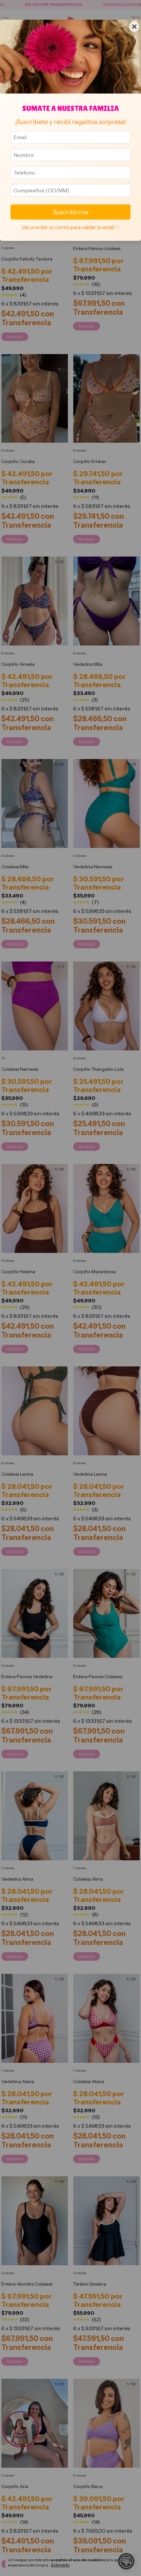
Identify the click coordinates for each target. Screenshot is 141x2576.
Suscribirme (70, 212)
